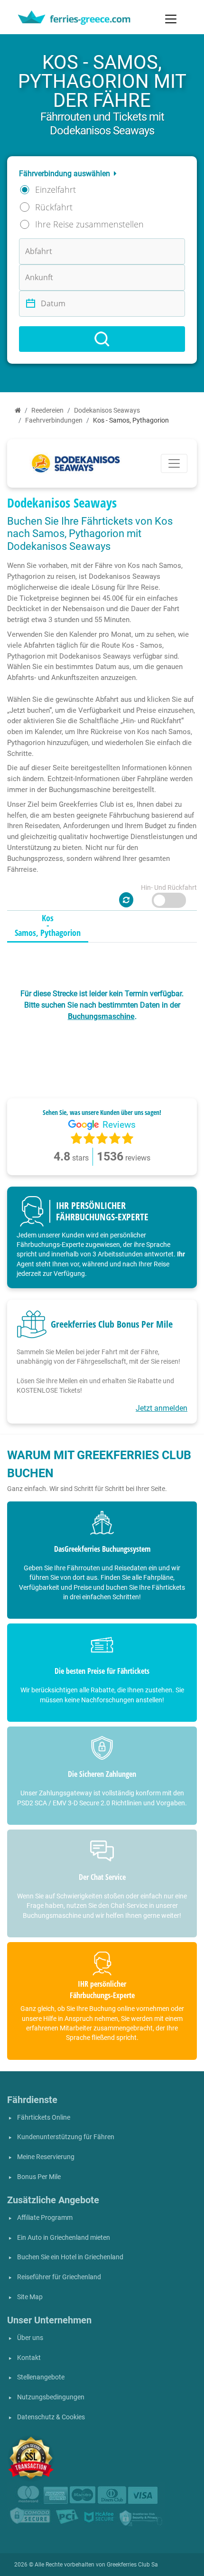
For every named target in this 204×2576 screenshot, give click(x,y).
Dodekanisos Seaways (107, 410)
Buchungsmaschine (101, 1016)
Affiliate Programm (45, 2218)
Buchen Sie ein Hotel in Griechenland (70, 2257)
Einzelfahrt (56, 189)
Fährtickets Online (44, 2118)
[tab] (48, 926)
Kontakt (29, 2358)
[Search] (102, 339)
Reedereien (47, 410)
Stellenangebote (41, 2377)
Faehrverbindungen (54, 420)
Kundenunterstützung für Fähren (66, 2137)
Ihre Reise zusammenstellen (89, 224)
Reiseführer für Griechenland (59, 2277)
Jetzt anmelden (162, 1408)
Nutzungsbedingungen (51, 2397)
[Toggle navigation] (171, 19)
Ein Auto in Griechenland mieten (64, 2238)
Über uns (30, 2338)
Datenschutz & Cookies (51, 2417)
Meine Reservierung (46, 2157)
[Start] (18, 410)
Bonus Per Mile (39, 2177)
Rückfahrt (54, 207)
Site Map (30, 2297)
